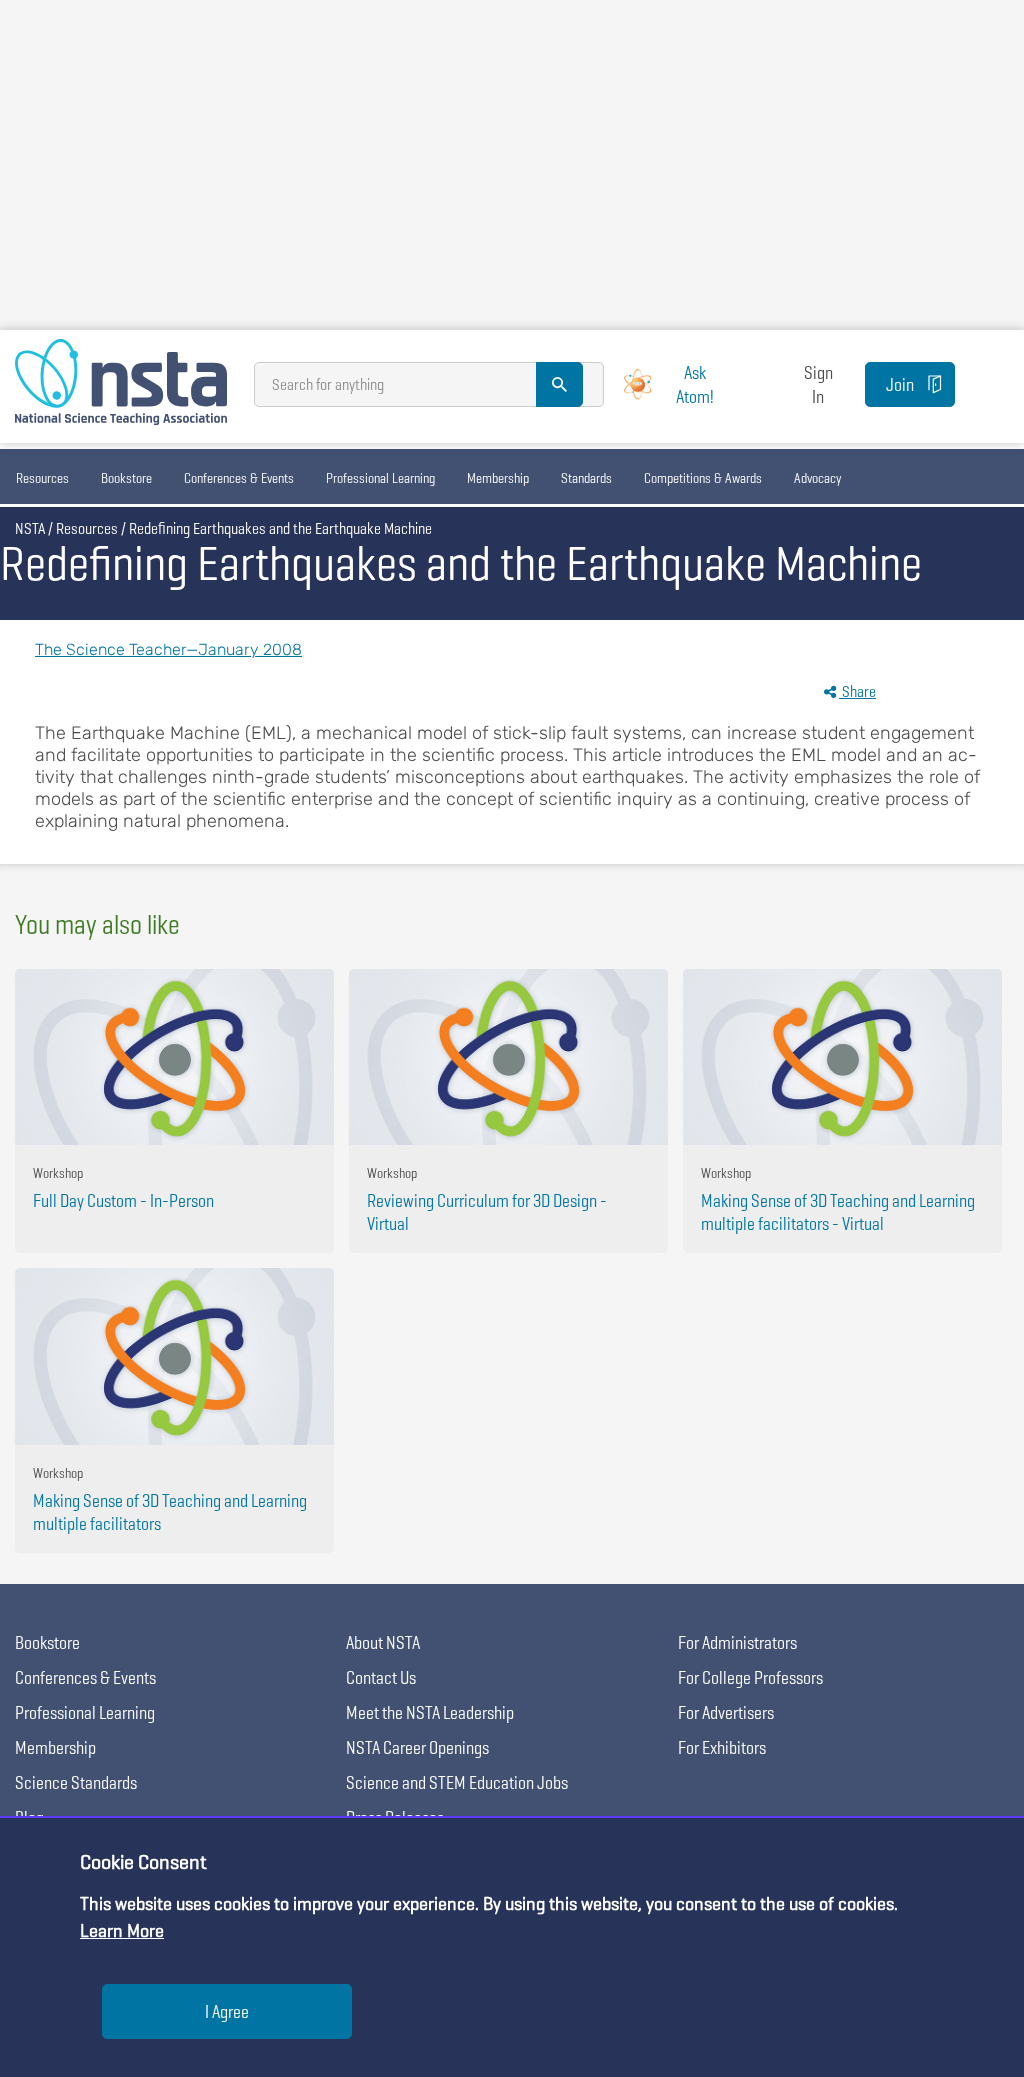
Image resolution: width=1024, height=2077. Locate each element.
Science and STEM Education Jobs (457, 1782)
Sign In (818, 384)
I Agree (227, 2011)
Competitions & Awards (703, 478)
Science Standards (76, 1782)
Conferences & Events (239, 478)
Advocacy (817, 478)
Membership (498, 478)
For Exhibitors (722, 1747)
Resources (42, 478)
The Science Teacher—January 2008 (168, 649)
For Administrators (737, 1642)
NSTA (30, 528)
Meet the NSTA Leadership (430, 1712)
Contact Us (381, 1677)
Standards (586, 478)
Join (900, 384)
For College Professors (750, 1677)
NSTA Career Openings (417, 1747)
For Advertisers (726, 1712)
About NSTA (383, 1642)
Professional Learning (380, 478)
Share (857, 691)
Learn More (122, 1930)
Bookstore (126, 478)
